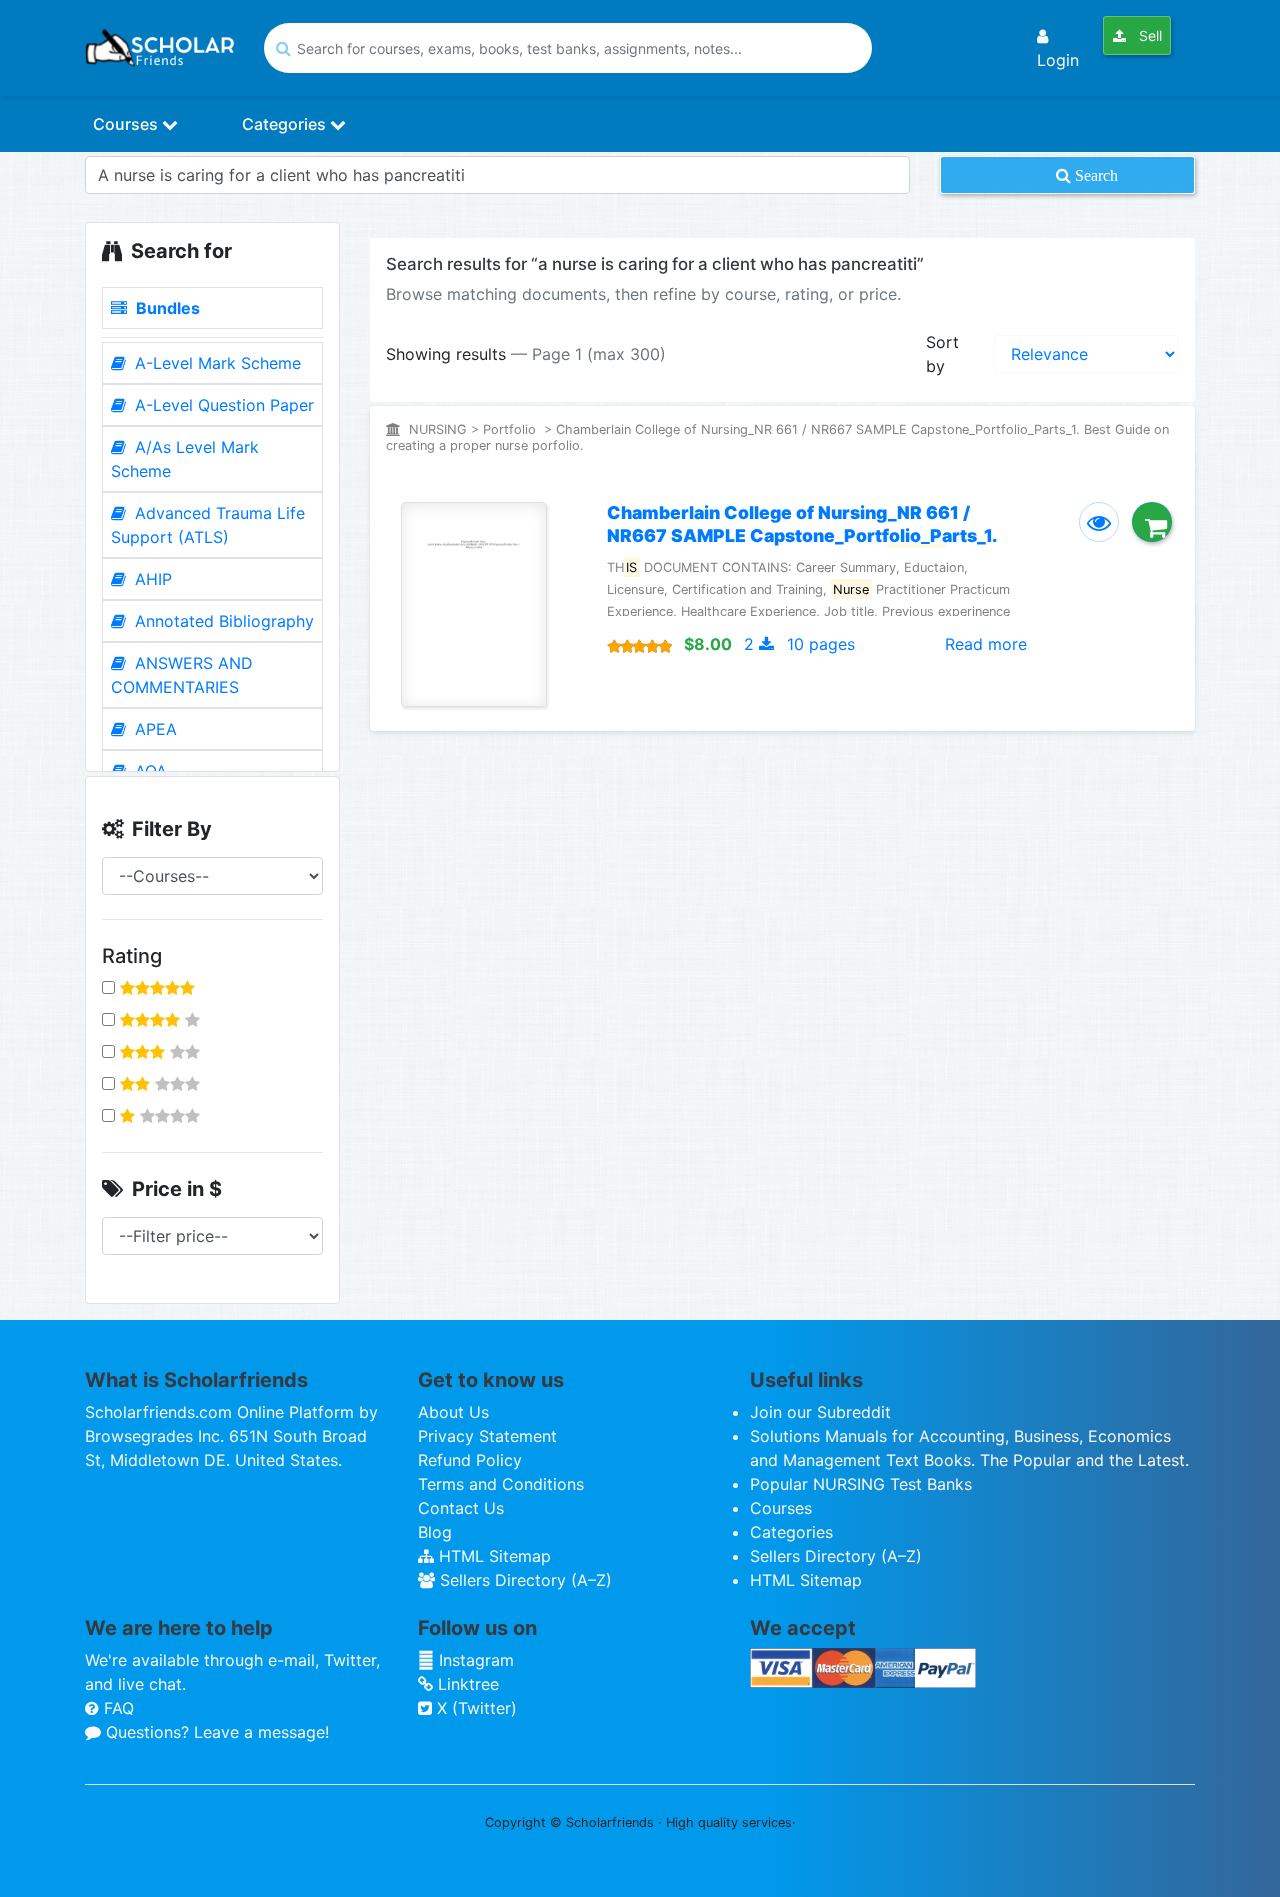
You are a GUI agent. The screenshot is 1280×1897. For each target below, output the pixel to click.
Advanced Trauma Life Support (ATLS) (208, 525)
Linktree (466, 1684)
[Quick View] (1099, 522)
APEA (153, 729)
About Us (453, 1412)
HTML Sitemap (492, 1556)
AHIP (151, 579)
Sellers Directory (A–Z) (523, 1580)
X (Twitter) (474, 1708)
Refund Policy (470, 1460)
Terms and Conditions (501, 1484)
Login (1058, 60)
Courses (127, 124)
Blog (435, 1532)
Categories (286, 124)
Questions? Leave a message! (215, 1732)
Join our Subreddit (820, 1412)
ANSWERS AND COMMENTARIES (182, 675)
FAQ (116, 1708)
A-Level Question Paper (222, 405)
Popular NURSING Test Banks (861, 1484)
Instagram (474, 1660)
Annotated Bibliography (222, 621)
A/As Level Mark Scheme (185, 459)
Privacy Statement (487, 1436)
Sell (1148, 35)
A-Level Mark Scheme (215, 363)
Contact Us (461, 1508)
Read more (986, 644)
